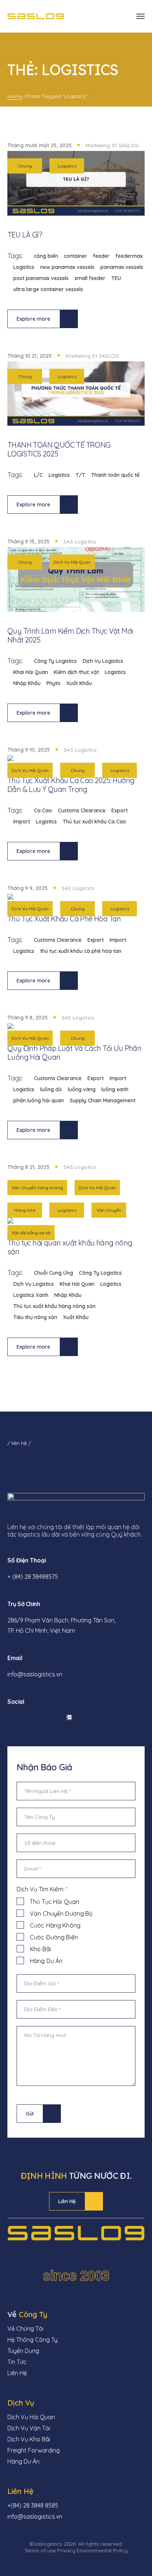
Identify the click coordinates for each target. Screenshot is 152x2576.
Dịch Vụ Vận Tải (29, 2428)
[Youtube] (49, 1717)
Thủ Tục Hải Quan (54, 1902)
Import (22, 822)
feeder (101, 256)
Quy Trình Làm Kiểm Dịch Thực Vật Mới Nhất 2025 (70, 635)
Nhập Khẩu (27, 683)
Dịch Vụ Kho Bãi (29, 2439)
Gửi (30, 2114)
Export (120, 810)
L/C (38, 475)
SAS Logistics (80, 542)
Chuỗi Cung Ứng (53, 1273)
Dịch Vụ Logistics (103, 661)
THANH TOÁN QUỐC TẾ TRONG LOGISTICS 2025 (59, 449)
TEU (116, 278)
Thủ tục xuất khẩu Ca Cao (94, 822)
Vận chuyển (109, 1210)
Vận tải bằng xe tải (31, 1233)
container (75, 256)
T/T (80, 475)
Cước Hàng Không (55, 1925)
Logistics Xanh (31, 1295)
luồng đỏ (51, 1089)
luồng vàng (82, 1089)
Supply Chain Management (103, 1100)
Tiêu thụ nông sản (35, 1317)
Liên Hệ (67, 2201)
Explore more (34, 319)
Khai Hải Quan (31, 672)
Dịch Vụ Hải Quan (72, 562)
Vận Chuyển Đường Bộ (61, 1914)
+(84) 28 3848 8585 (33, 2505)
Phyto (53, 683)
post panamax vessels (41, 278)
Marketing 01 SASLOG (112, 145)
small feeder (90, 278)
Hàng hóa (25, 1210)
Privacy (66, 2550)
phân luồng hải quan (39, 1100)
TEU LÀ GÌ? (25, 235)
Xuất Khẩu (79, 683)
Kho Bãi (40, 1949)
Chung (25, 166)
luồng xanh (115, 1089)
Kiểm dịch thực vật (76, 672)
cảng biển (46, 256)
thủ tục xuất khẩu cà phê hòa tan (81, 951)
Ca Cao (43, 810)
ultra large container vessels (48, 289)
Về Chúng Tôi (25, 2329)
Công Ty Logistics (55, 661)
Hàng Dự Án (46, 1961)
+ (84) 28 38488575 (33, 1577)
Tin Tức (17, 2362)
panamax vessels (122, 267)
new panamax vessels (67, 267)
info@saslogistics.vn (35, 1674)
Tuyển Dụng (23, 2351)
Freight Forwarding (34, 2450)
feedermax (129, 256)
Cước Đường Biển (54, 1937)
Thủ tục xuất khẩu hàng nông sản (54, 1306)
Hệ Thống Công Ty (32, 2340)
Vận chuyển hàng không (37, 1188)
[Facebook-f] (9, 1717)
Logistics (67, 166)
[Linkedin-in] (29, 1717)
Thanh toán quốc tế (115, 475)
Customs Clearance (82, 810)
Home (15, 96)
